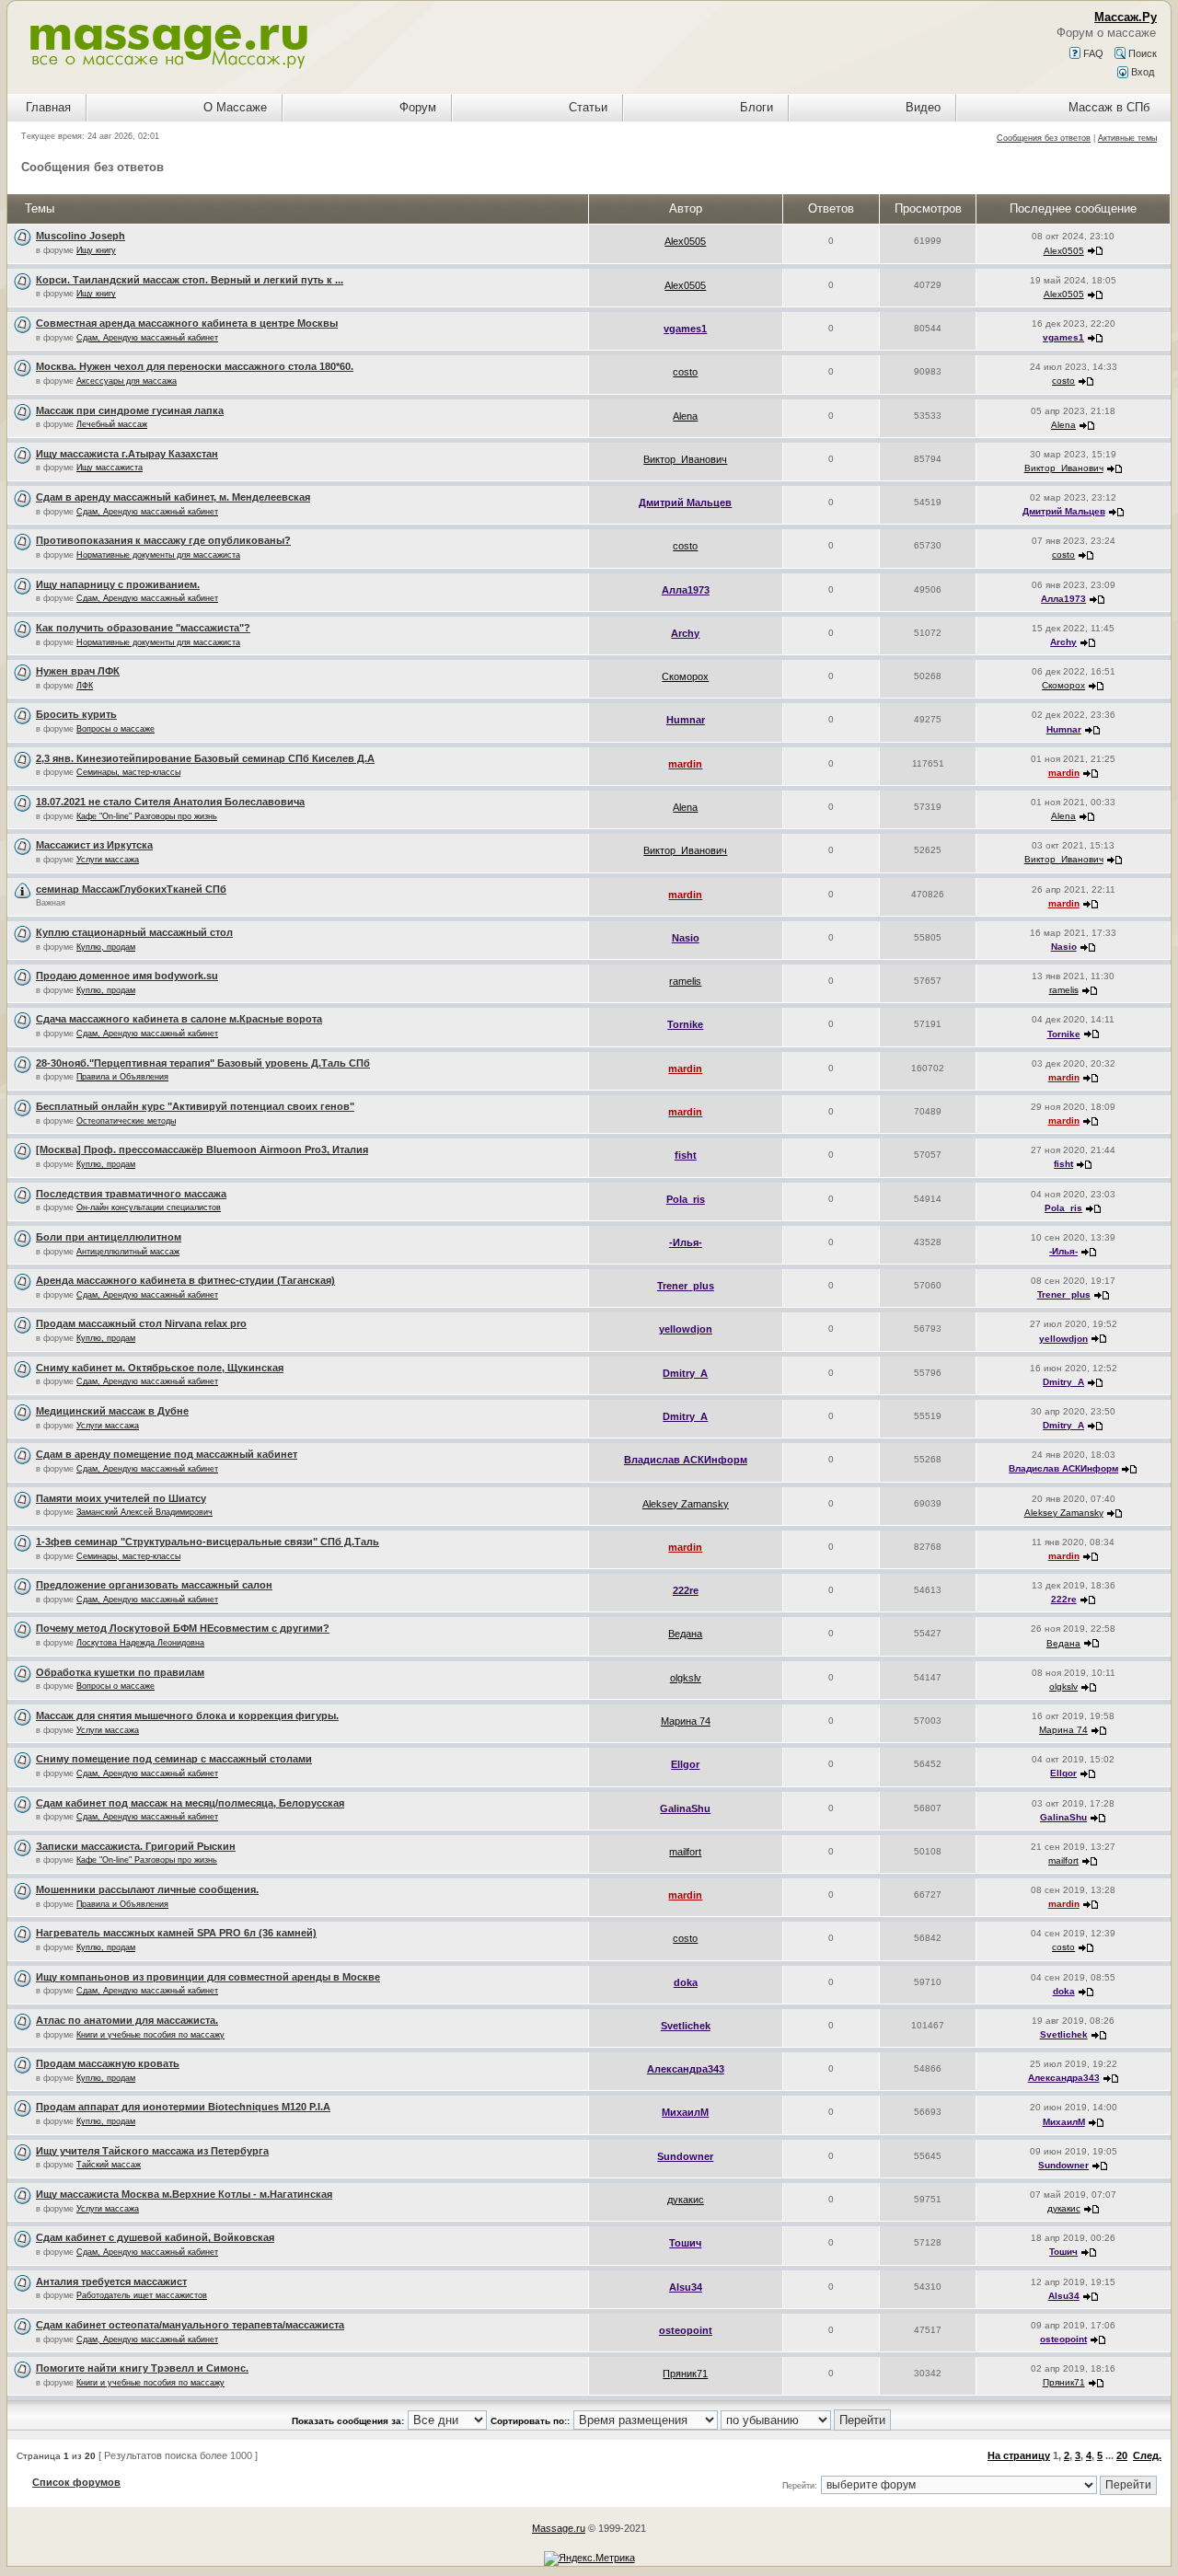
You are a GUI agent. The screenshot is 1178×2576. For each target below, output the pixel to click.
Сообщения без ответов (1044, 138)
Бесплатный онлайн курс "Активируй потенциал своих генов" (195, 1106)
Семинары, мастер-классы (128, 772)
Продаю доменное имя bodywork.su (127, 976)
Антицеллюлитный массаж (128, 1252)
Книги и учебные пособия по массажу (150, 2035)
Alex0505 (685, 241)
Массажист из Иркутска (94, 845)
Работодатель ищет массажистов (142, 2295)
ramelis (685, 981)
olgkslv (686, 1678)
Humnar (686, 720)
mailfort (685, 1852)
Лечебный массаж (112, 424)
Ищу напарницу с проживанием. (118, 584)
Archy (685, 633)
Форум (418, 107)
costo (685, 372)
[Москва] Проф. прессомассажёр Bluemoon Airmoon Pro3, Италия (202, 1149)
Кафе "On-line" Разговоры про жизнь (147, 816)
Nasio (686, 938)
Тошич (685, 2243)
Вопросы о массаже (115, 729)
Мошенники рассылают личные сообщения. (147, 1889)
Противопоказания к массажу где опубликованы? (163, 540)
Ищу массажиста (110, 468)
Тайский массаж (109, 2165)
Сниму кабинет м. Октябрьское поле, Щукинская (160, 1368)
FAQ (1092, 53)
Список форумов (76, 2482)
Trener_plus (686, 1286)
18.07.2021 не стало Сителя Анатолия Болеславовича (170, 802)
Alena (685, 416)
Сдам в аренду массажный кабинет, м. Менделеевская (173, 497)
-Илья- (686, 1242)
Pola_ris (686, 1199)
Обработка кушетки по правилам (120, 1672)
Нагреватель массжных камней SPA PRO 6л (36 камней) (176, 1933)
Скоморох (685, 676)
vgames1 (685, 329)
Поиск (1141, 53)
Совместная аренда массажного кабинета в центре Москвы (187, 323)
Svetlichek (686, 2026)
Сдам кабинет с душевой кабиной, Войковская (155, 2237)
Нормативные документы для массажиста (158, 555)
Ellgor (685, 1764)
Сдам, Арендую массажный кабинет (147, 338)
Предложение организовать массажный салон (154, 1585)
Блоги (756, 107)
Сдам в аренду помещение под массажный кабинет (167, 1454)
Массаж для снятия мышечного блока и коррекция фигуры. (187, 1715)
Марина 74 (686, 1721)
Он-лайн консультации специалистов (149, 1207)
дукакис (686, 2200)
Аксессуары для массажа (127, 381)
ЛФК (85, 686)
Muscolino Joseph (81, 236)
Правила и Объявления (122, 1077)
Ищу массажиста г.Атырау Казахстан (127, 454)
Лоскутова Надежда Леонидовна (140, 1643)
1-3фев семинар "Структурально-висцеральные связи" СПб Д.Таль (208, 1542)
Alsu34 (686, 2287)
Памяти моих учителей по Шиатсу (121, 1498)
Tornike (685, 1024)
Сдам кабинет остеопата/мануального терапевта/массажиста (190, 2325)
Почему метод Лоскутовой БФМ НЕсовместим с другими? (183, 1628)
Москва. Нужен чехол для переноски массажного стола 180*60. (195, 366)
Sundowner (685, 2156)
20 (1122, 2455)
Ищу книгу (96, 250)
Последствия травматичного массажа (131, 1194)
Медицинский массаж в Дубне (112, 1411)
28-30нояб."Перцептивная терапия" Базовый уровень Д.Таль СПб (203, 1063)
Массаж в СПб (1109, 107)
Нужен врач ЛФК (78, 671)
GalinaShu (685, 1808)
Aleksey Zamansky (686, 1504)
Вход (1141, 72)
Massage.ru (559, 2528)
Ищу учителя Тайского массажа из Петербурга (152, 2151)
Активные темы (1127, 138)
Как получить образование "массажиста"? (143, 628)
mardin (685, 764)
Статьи (588, 107)
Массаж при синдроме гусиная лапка (130, 410)
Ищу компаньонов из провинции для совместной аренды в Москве (208, 1977)
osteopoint (686, 2330)
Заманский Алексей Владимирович (144, 1512)
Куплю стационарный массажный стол (134, 932)
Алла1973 (686, 590)
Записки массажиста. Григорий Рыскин (136, 1846)
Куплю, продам (106, 947)
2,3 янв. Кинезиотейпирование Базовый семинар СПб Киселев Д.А (205, 758)
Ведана (685, 1634)
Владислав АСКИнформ (686, 1460)
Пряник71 (685, 2374)
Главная (48, 107)
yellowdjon (686, 1329)
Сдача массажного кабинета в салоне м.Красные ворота (179, 1019)
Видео (923, 107)
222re (686, 1590)
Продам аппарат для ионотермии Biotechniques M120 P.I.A (183, 2107)
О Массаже (235, 107)
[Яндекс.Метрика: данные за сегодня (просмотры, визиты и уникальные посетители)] (589, 2559)
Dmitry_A (685, 1373)
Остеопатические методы (126, 1121)
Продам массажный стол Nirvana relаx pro (141, 1323)
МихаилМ (685, 2112)
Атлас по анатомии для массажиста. (127, 2020)
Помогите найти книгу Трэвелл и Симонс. (142, 2368)
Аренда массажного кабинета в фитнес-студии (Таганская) (185, 1280)
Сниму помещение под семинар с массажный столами (174, 1759)
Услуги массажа (108, 860)
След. (1147, 2455)
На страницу (1019, 2455)
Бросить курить (76, 714)
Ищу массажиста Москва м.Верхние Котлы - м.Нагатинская (184, 2194)
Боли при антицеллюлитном (109, 1237)
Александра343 (686, 2069)
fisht (686, 1155)
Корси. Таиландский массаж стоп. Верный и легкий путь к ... (190, 280)
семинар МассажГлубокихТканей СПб (131, 889)
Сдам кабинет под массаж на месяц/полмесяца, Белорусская (190, 1803)
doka (686, 1982)
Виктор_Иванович (685, 459)
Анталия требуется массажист (111, 2281)
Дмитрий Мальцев (685, 502)
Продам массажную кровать (108, 2063)
